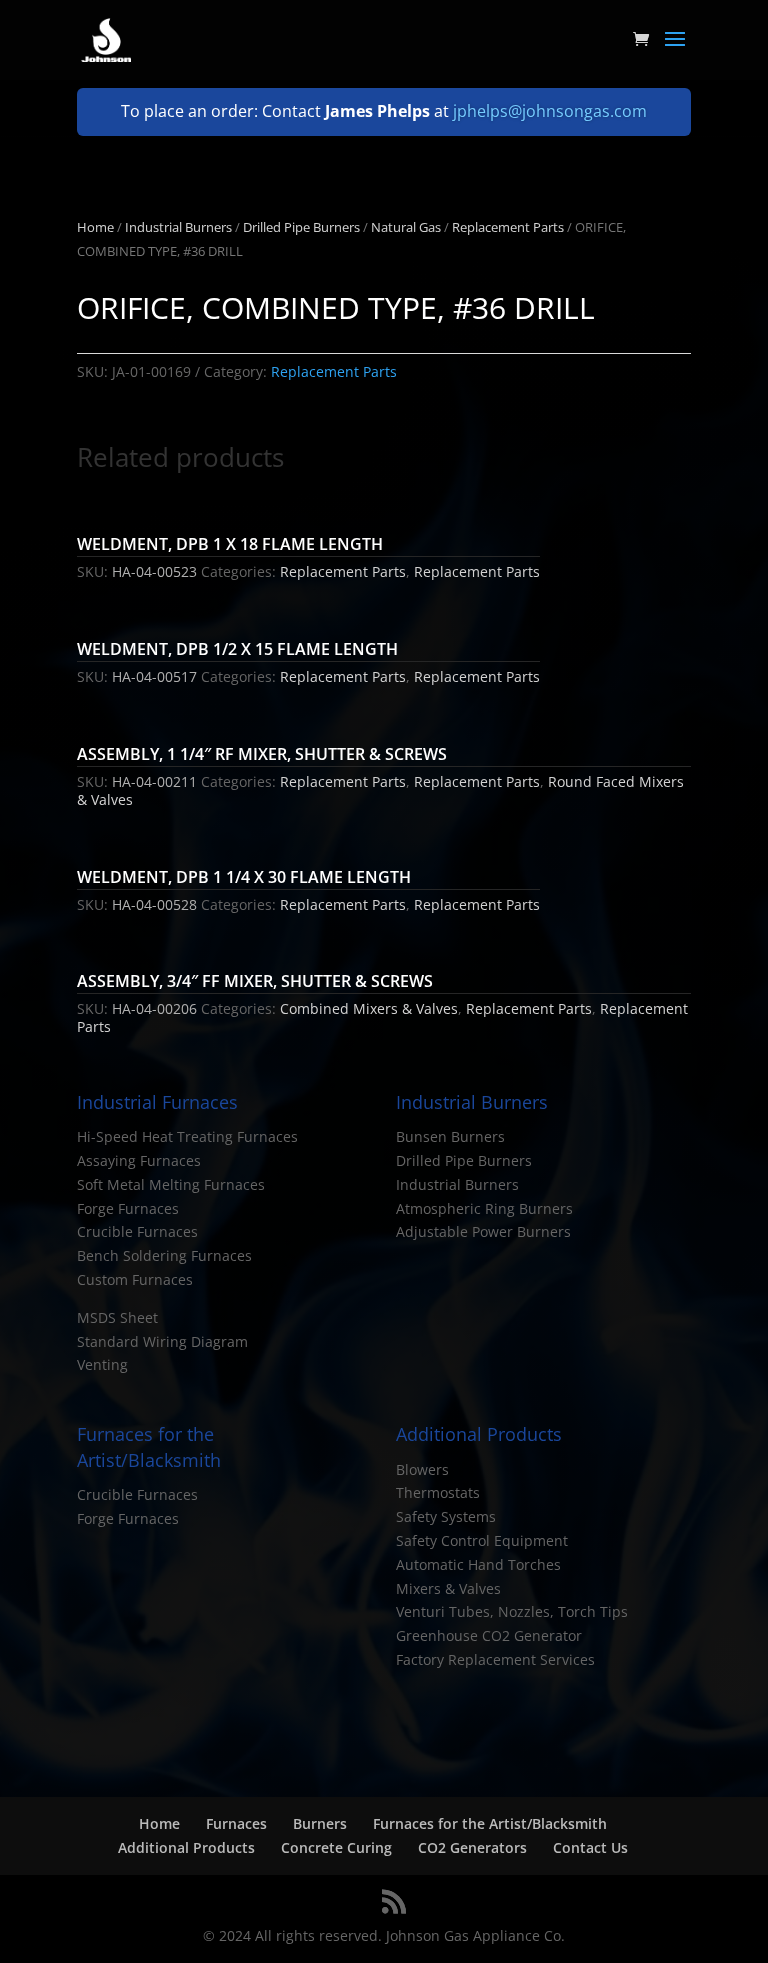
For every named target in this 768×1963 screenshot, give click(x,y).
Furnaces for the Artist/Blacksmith (490, 1823)
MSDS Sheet (117, 1317)
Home (95, 227)
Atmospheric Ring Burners (484, 1208)
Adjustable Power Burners (483, 1231)
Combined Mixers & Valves (369, 1008)
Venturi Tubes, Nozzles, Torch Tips (512, 1611)
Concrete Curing (336, 1847)
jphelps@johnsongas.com (550, 111)
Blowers (422, 1469)
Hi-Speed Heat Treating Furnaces (187, 1136)
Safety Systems (446, 1516)
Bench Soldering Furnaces (164, 1255)
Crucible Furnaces (137, 1231)
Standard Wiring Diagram (162, 1341)
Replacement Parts (508, 227)
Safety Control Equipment (482, 1540)
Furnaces (236, 1823)
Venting (102, 1364)
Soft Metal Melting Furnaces (171, 1184)
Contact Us (590, 1847)
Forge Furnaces (128, 1208)
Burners (320, 1823)
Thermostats (438, 1492)
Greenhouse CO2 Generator (489, 1635)
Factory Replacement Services (495, 1659)
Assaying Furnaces (139, 1160)
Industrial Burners (178, 227)
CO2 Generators (472, 1847)
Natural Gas (406, 227)
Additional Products (186, 1847)
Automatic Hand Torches (478, 1564)
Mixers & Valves (448, 1588)
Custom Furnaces (135, 1279)
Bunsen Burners (450, 1136)
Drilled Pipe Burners (301, 227)
